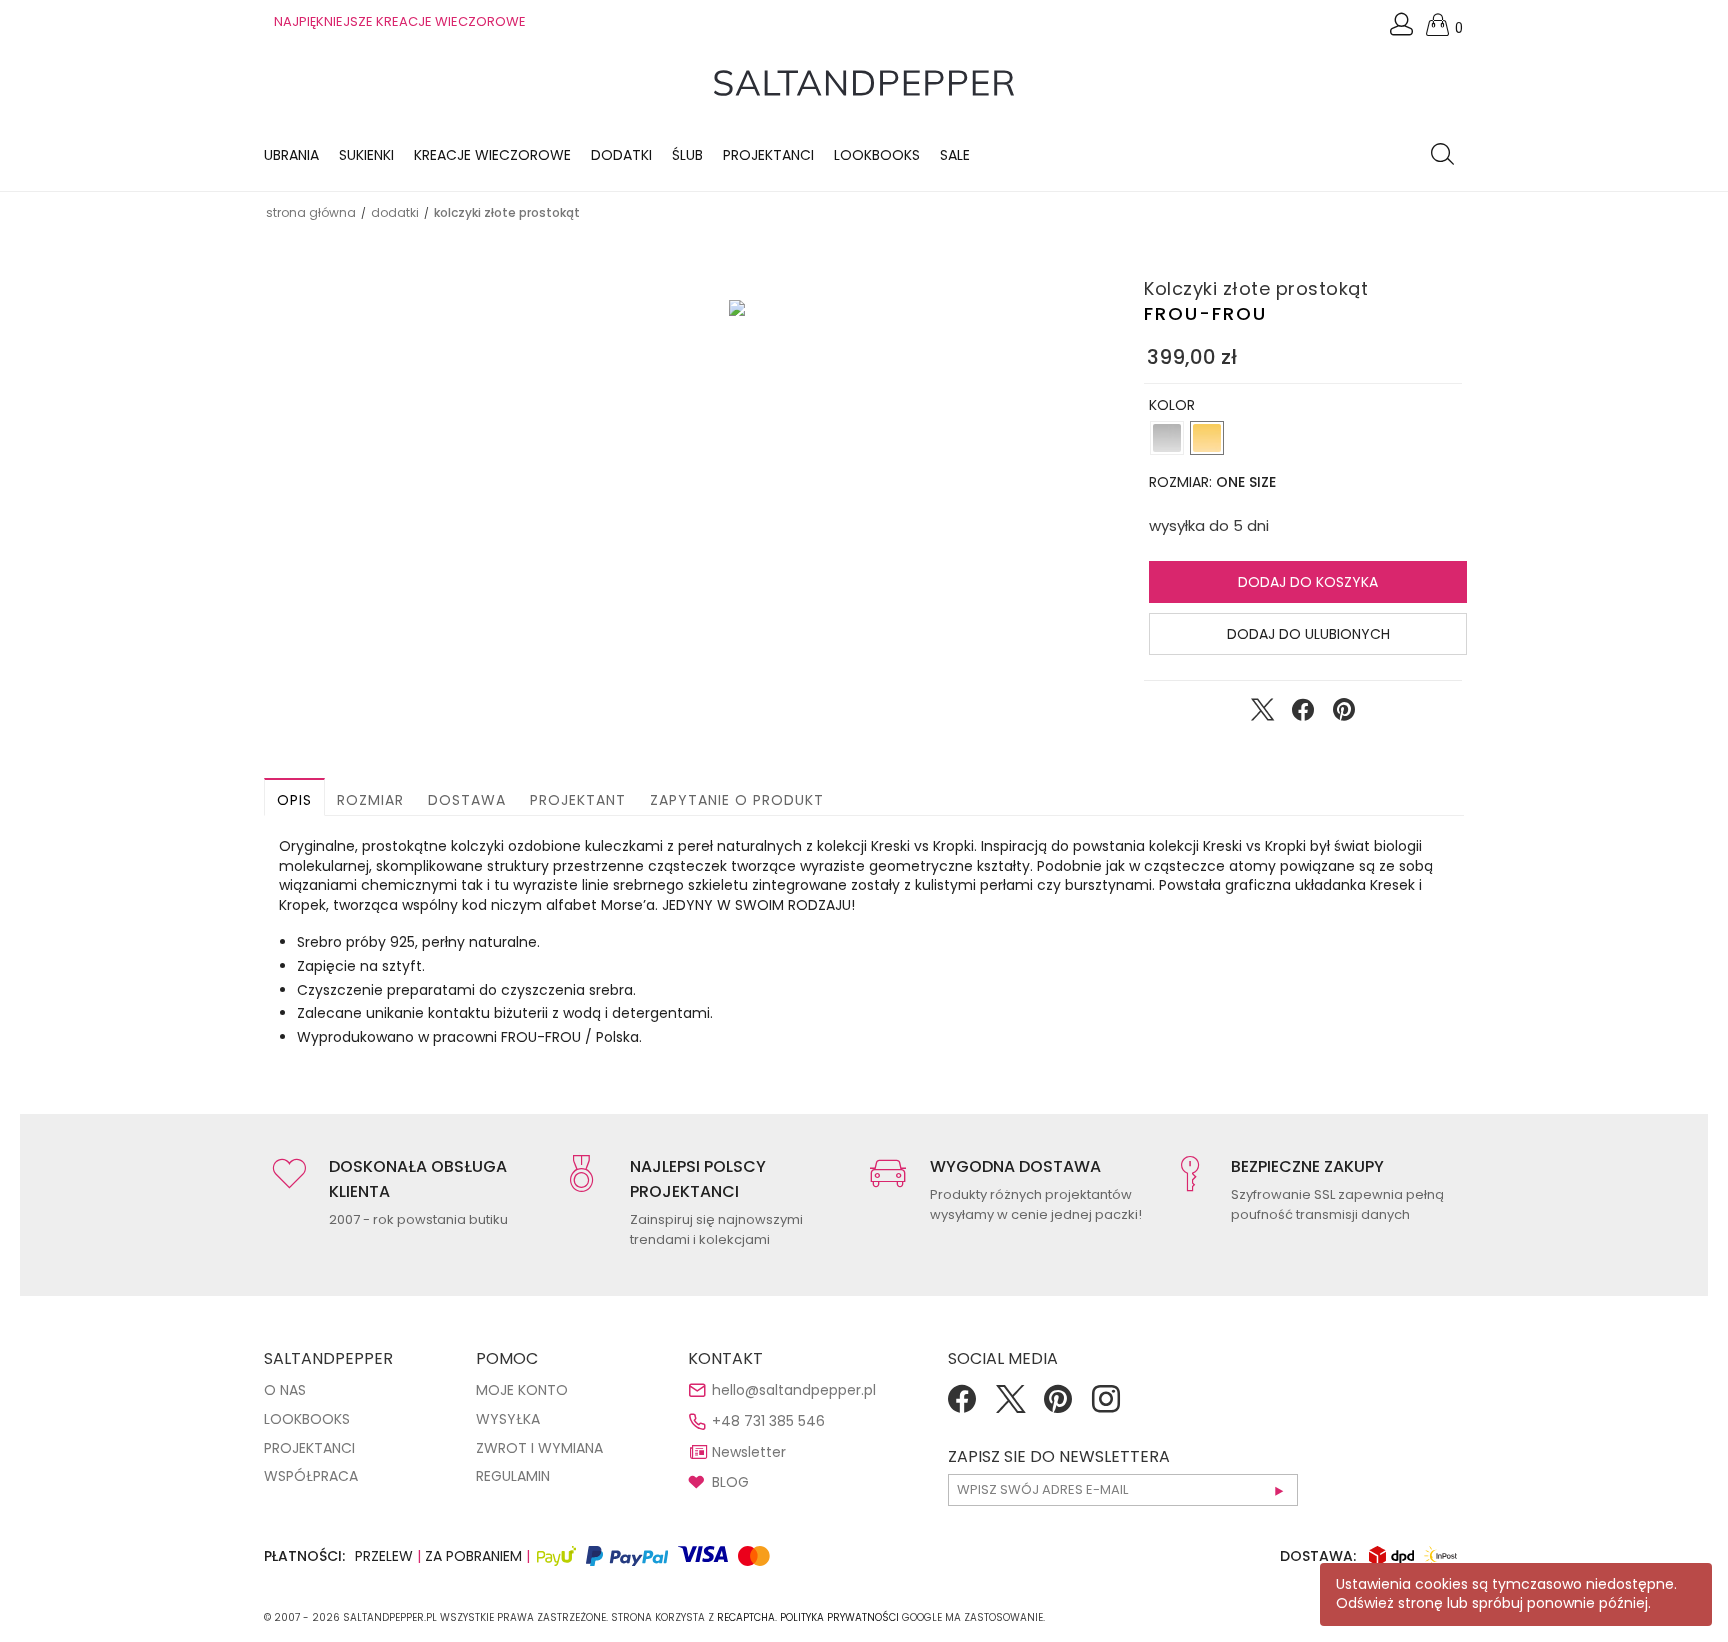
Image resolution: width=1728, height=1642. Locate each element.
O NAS (285, 1390)
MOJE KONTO (522, 1390)
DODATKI (395, 212)
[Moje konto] (1403, 29)
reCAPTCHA (746, 1617)
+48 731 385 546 (768, 1421)
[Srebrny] (1167, 438)
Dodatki (621, 155)
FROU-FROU (1205, 313)
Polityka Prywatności (839, 1617)
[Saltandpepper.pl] (864, 82)
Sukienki (366, 155)
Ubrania (291, 155)
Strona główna (311, 212)
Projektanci (768, 155)
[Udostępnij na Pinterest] (1344, 714)
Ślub (687, 155)
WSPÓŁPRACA (311, 1476)
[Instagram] (1106, 1406)
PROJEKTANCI (309, 1448)
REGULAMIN (513, 1476)
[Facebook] (962, 1406)
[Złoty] (1207, 438)
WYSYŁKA (508, 1419)
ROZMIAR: (1212, 482)
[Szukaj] (1447, 156)
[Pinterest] (1058, 1406)
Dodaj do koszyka (1308, 582)
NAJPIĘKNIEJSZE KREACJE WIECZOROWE (400, 21)
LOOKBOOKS (877, 155)
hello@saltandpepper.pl (794, 1390)
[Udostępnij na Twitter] (1262, 714)
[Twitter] (1010, 1406)
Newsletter (749, 1452)
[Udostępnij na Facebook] (1303, 714)
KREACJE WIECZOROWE (492, 155)
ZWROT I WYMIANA (539, 1448)
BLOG (730, 1482)
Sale (955, 155)
